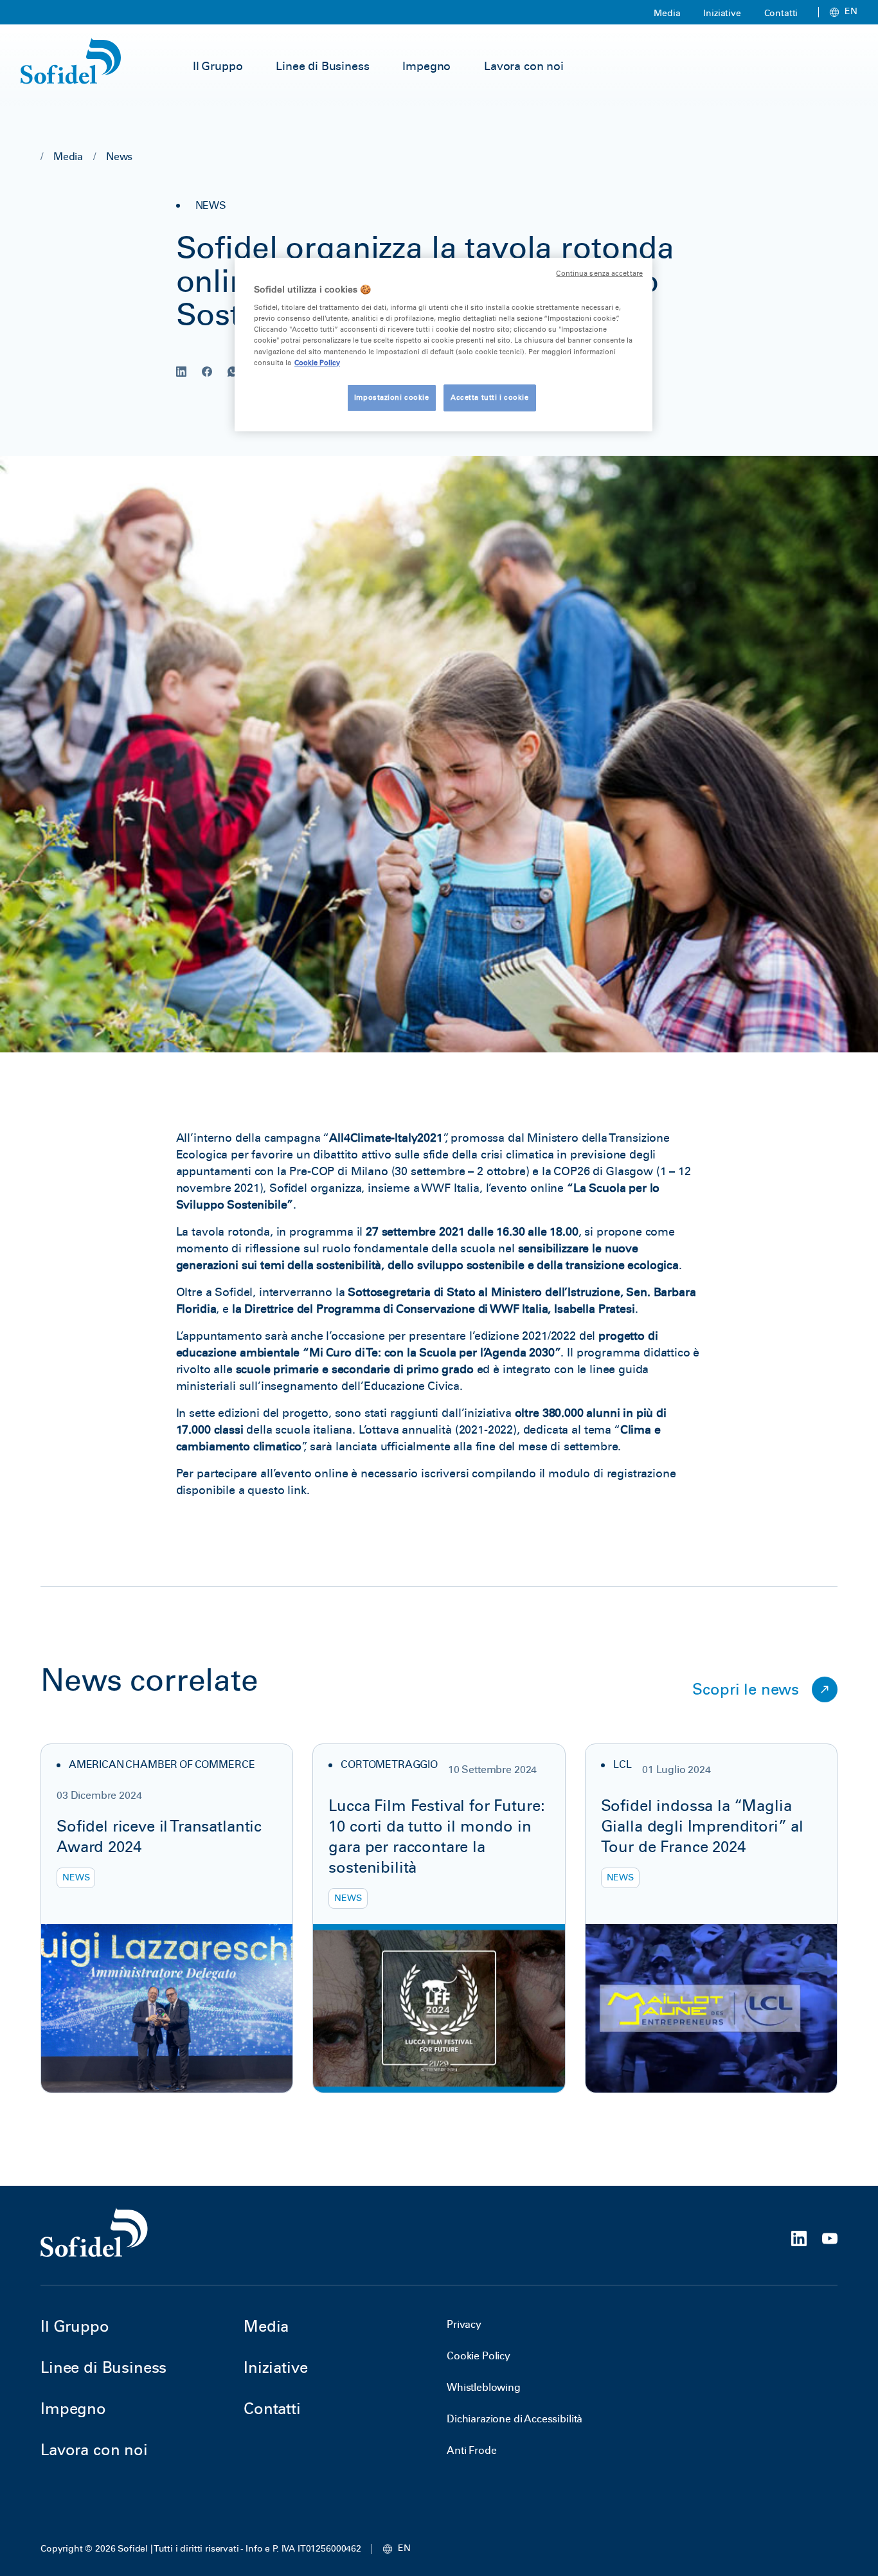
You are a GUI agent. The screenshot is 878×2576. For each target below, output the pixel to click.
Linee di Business (322, 66)
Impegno (426, 66)
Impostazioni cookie (392, 397)
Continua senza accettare (599, 274)
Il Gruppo (218, 66)
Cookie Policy (479, 2356)
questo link (277, 1490)
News (119, 157)
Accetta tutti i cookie (490, 397)
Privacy (464, 2324)
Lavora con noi (524, 66)
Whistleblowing (484, 2387)
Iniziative (722, 13)
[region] (443, 345)
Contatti (781, 13)
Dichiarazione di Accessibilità (515, 2419)
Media (667, 13)
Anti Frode (471, 2450)
